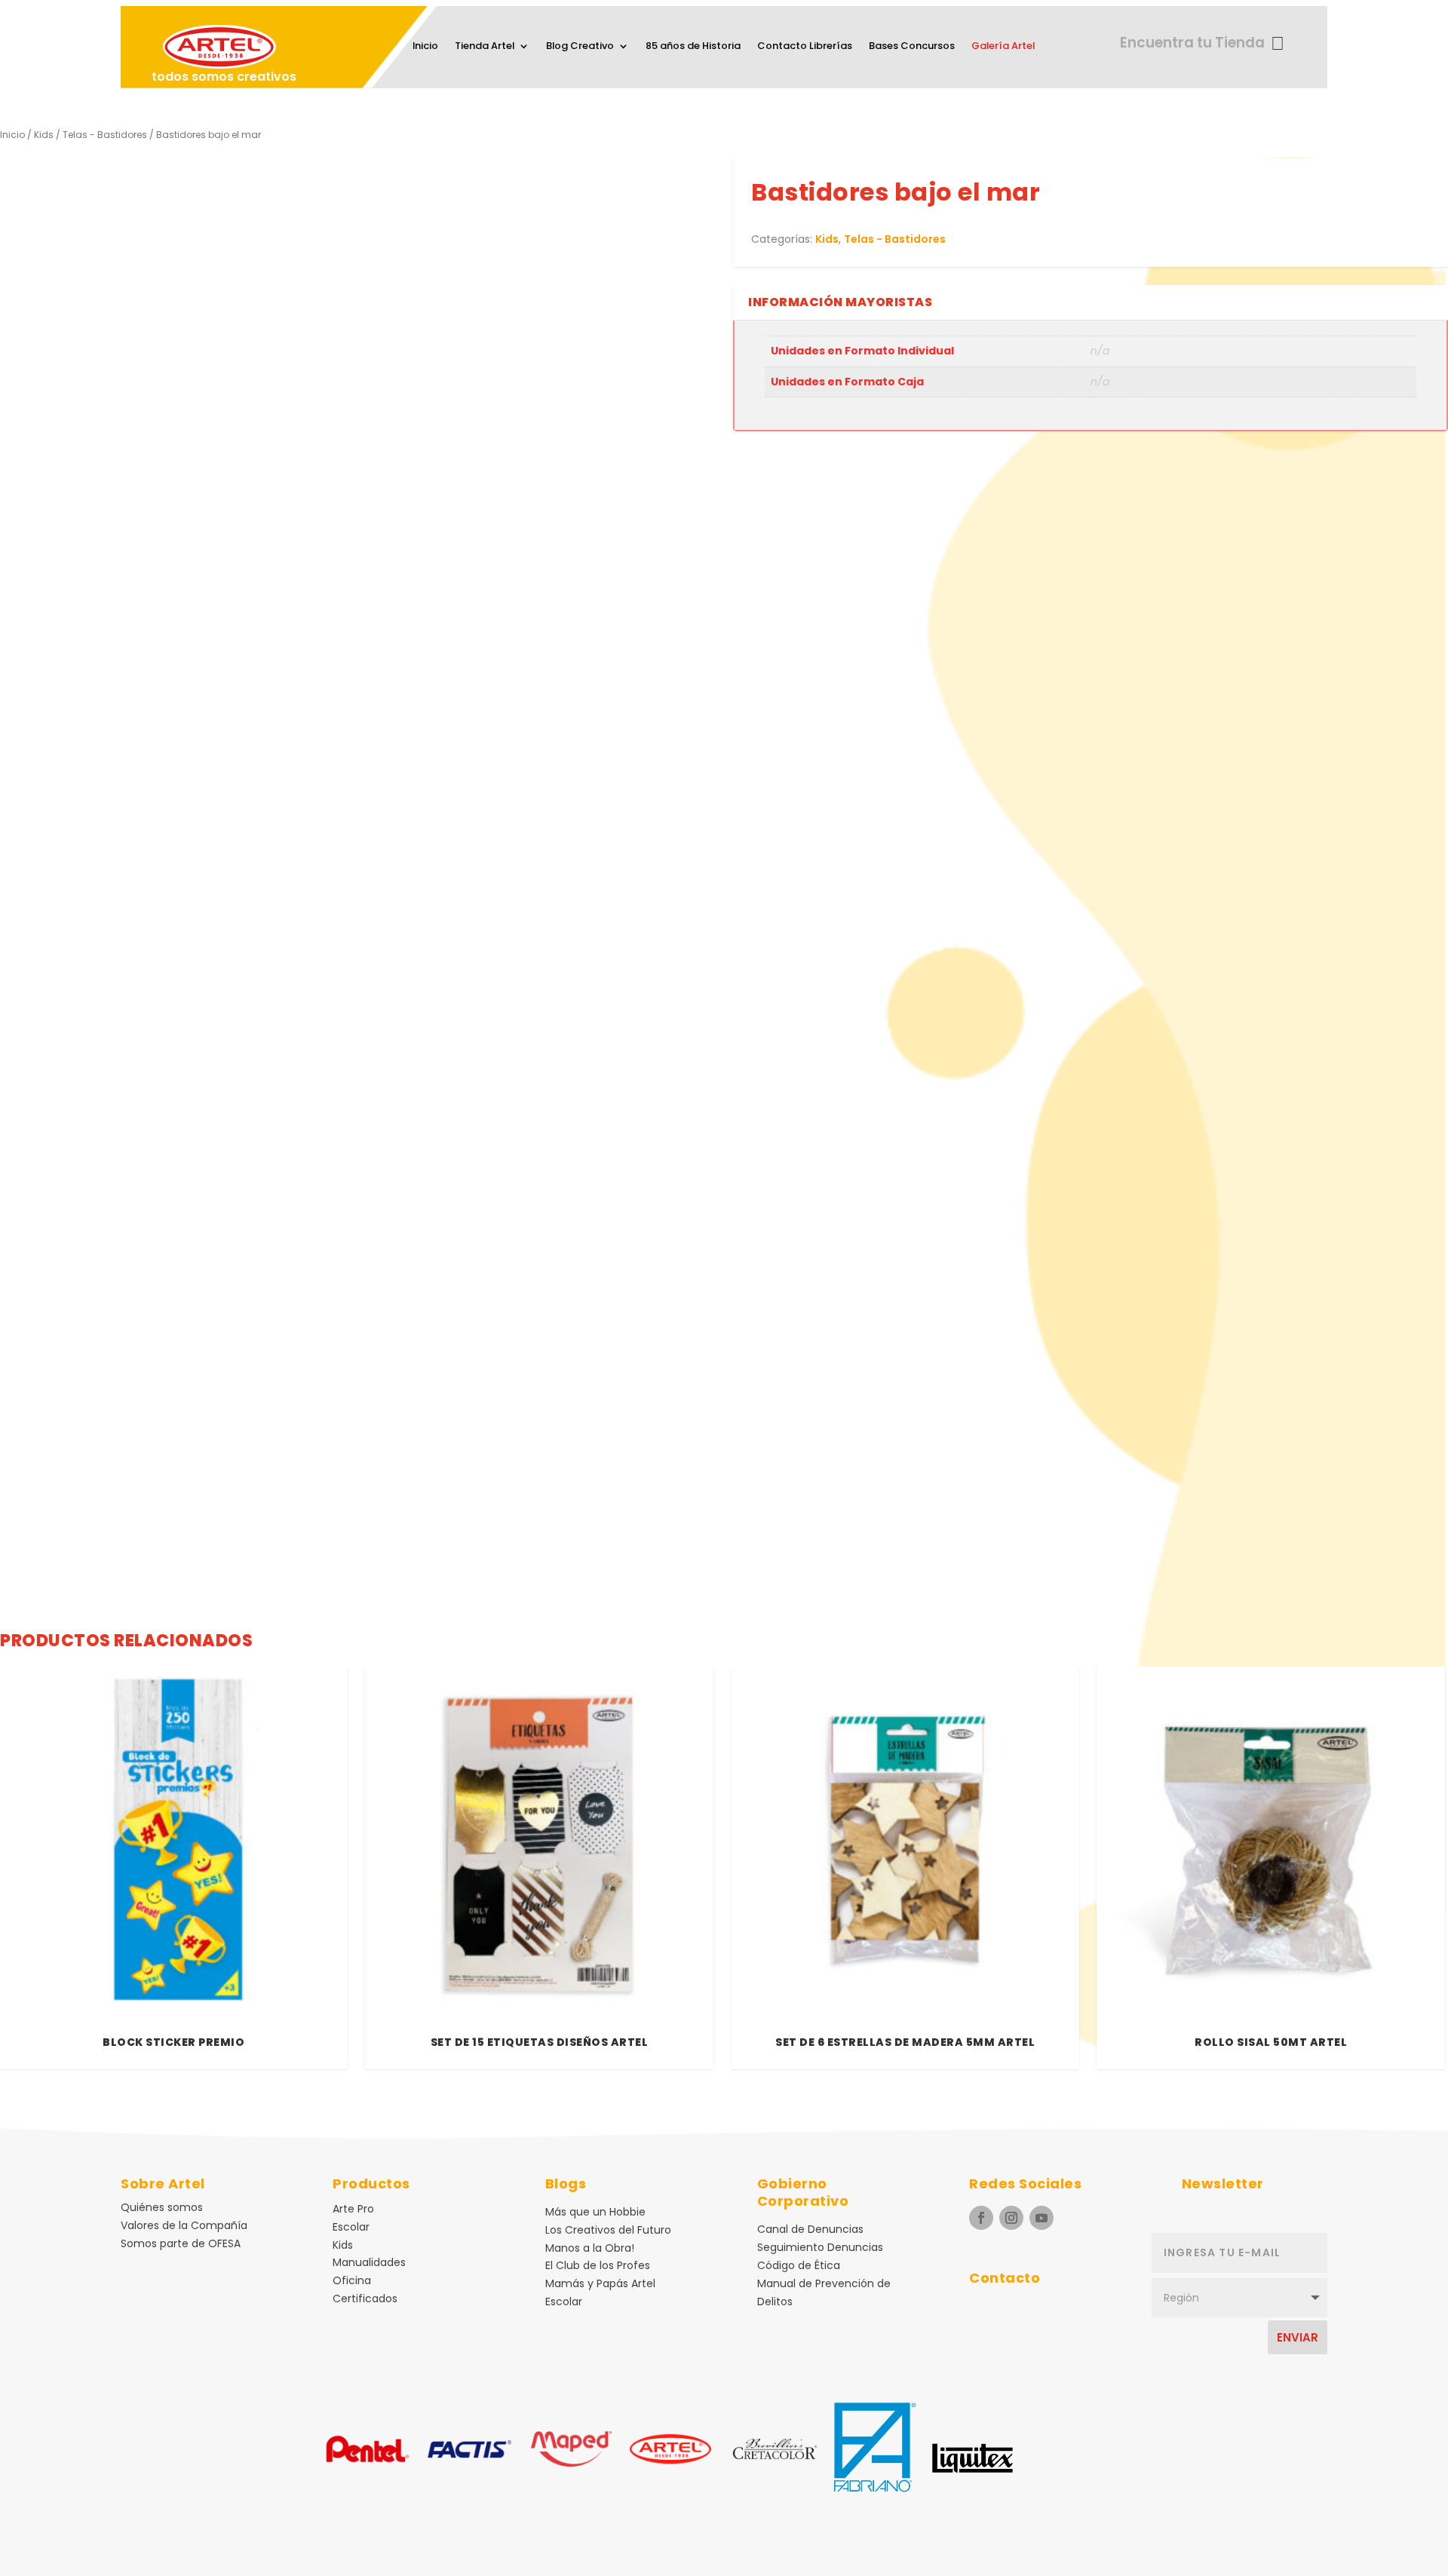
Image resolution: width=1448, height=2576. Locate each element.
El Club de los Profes (598, 2265)
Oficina (352, 2280)
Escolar (351, 2227)
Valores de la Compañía (184, 2225)
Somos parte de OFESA (181, 2243)
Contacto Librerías (805, 47)
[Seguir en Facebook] (981, 2218)
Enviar (1298, 2337)
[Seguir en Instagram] (1011, 2218)
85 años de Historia (693, 47)
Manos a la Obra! (590, 2248)
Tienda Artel (485, 47)
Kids (44, 135)
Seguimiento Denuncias (820, 2247)
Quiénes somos (162, 2207)
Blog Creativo (580, 47)
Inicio (425, 47)
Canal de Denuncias (810, 2229)
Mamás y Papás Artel (600, 2283)
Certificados (365, 2298)
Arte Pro (353, 2209)
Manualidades (369, 2262)
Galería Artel (1003, 47)
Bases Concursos (912, 47)
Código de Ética (799, 2265)
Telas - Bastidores (105, 135)
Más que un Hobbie (595, 2212)
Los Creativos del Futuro (608, 2230)
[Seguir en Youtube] (1042, 2218)
